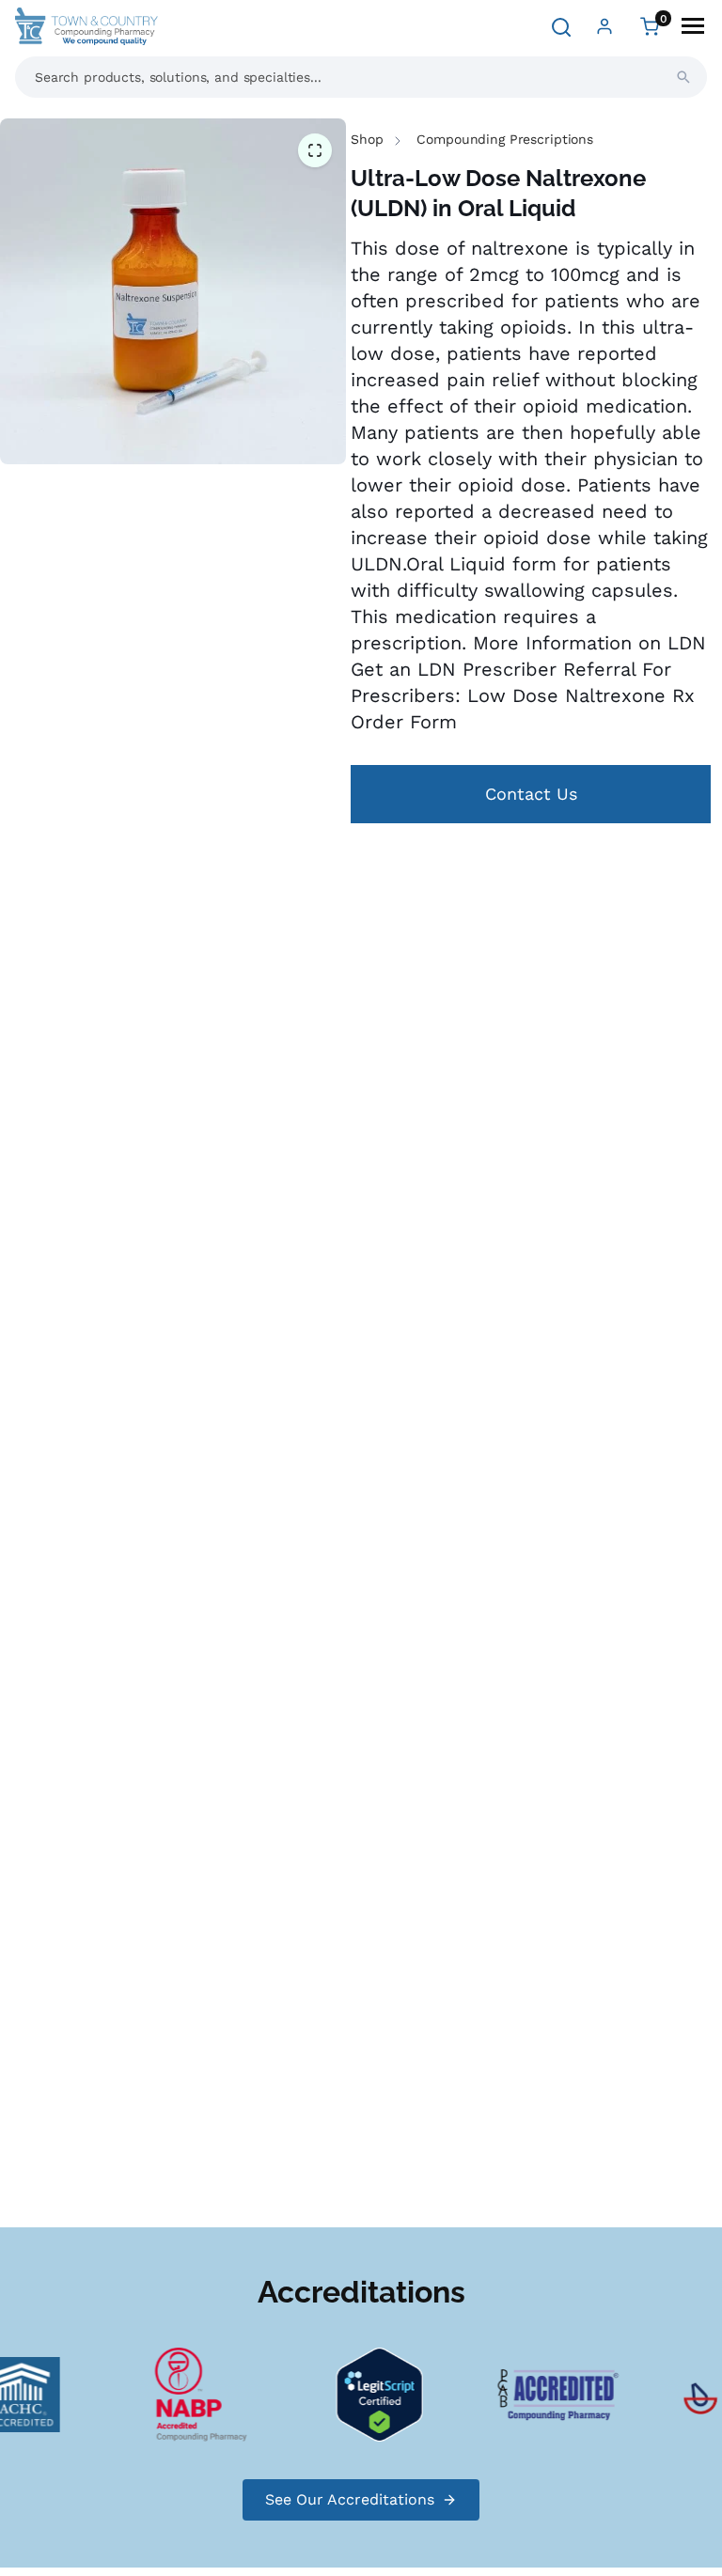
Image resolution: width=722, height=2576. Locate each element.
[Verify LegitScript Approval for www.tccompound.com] (369, 2393)
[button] (315, 151)
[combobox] (361, 77)
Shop (367, 139)
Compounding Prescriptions (505, 139)
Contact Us (531, 794)
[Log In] (604, 26)
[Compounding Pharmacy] (191, 2393)
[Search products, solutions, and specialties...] (683, 77)
